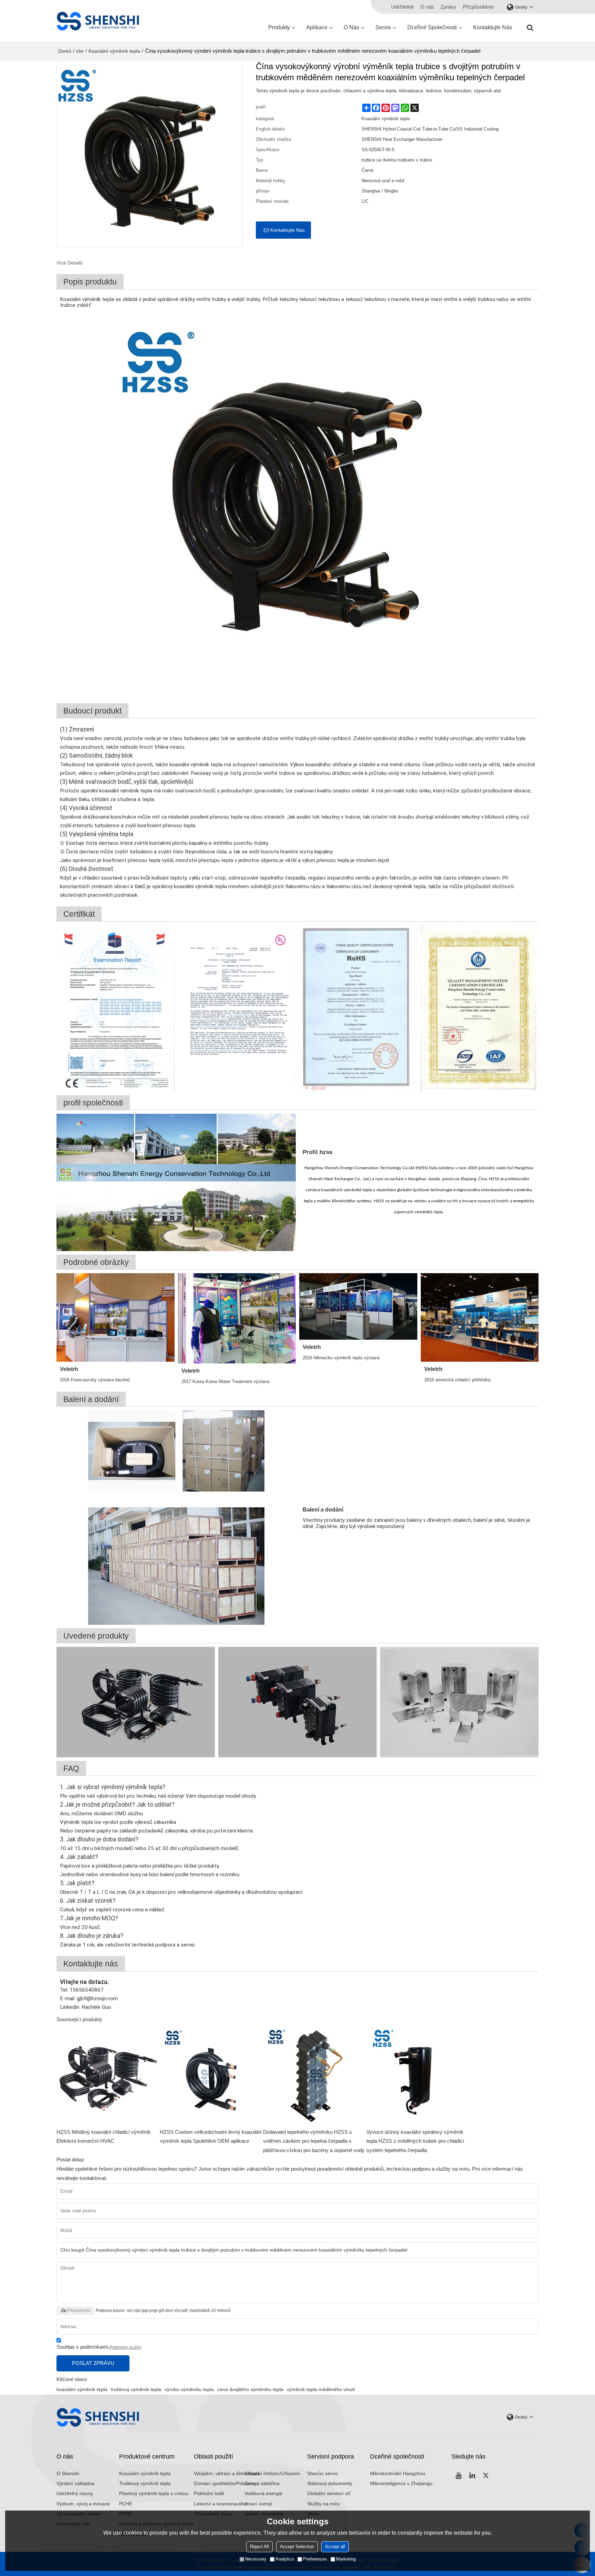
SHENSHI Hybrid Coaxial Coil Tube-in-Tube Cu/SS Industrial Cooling (430, 129)
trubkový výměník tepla (136, 2389)
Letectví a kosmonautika (220, 2504)
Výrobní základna (75, 2484)
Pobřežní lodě (209, 2494)
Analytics (285, 2559)
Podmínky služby (125, 2347)
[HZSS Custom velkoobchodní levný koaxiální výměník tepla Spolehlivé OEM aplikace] (211, 2076)
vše (80, 51)
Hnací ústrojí (258, 2504)
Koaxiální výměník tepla (114, 51)
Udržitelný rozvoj (75, 2494)
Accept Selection (297, 2547)
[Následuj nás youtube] (458, 2475)
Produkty (279, 27)
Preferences (315, 2559)
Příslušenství (79, 2310)
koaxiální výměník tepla (82, 2389)
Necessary (256, 2559)
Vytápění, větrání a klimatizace (227, 2474)
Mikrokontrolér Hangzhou (398, 2474)
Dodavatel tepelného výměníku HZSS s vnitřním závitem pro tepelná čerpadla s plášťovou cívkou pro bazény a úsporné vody (314, 2141)
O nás (427, 7)
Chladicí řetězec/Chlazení (272, 2474)
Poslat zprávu (93, 2363)
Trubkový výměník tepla (145, 2484)
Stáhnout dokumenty (330, 2484)
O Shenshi (68, 2474)
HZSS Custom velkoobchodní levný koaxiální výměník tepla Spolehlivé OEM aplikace (211, 2137)
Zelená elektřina (262, 2484)
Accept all (335, 2547)
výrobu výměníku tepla (189, 2389)
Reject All (259, 2547)
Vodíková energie (263, 2494)
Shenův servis (322, 2474)
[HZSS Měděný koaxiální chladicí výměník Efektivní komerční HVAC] (108, 2076)
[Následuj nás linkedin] (472, 2475)
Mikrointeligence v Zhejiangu (401, 2484)
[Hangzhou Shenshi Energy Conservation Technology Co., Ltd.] (98, 21)
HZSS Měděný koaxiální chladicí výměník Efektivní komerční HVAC (104, 2137)
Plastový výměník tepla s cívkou (154, 2494)
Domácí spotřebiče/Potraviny (225, 2484)
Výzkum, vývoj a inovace (83, 2504)
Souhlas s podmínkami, (99, 2347)
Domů (65, 51)
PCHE (126, 2504)
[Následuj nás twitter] (486, 2475)
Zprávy (448, 7)
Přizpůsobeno (478, 7)
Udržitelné (403, 7)
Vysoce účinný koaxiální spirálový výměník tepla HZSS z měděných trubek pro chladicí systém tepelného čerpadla (415, 2141)
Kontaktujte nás (493, 27)
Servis (383, 27)
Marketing (346, 2559)
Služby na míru (323, 2504)
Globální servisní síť (329, 2494)
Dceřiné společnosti (432, 27)
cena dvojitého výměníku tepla (250, 2389)
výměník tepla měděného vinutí (321, 2389)
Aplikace (317, 27)
